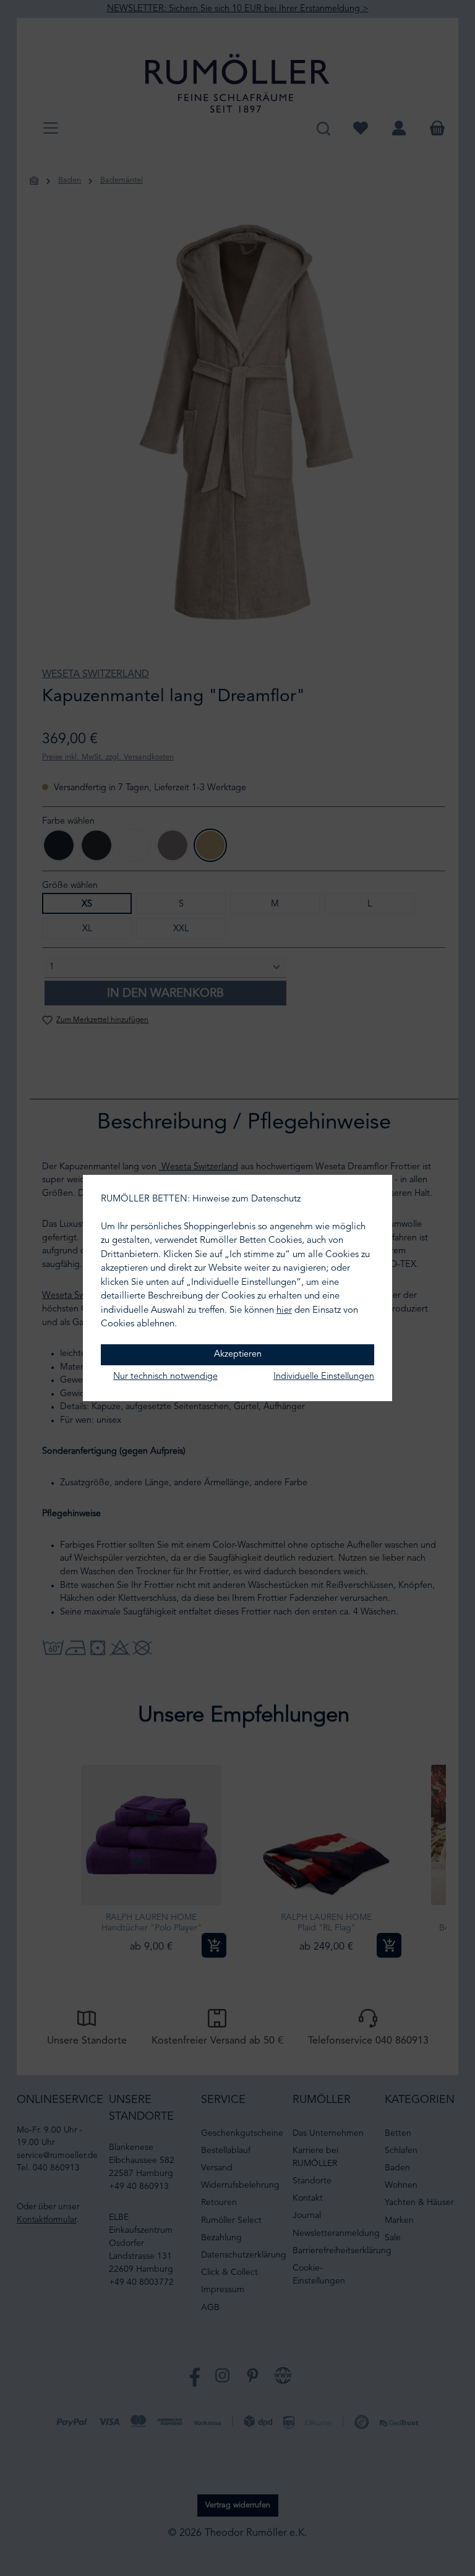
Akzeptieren (238, 1354)
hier (284, 1311)
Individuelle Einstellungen (324, 1377)
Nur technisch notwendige (165, 1377)
